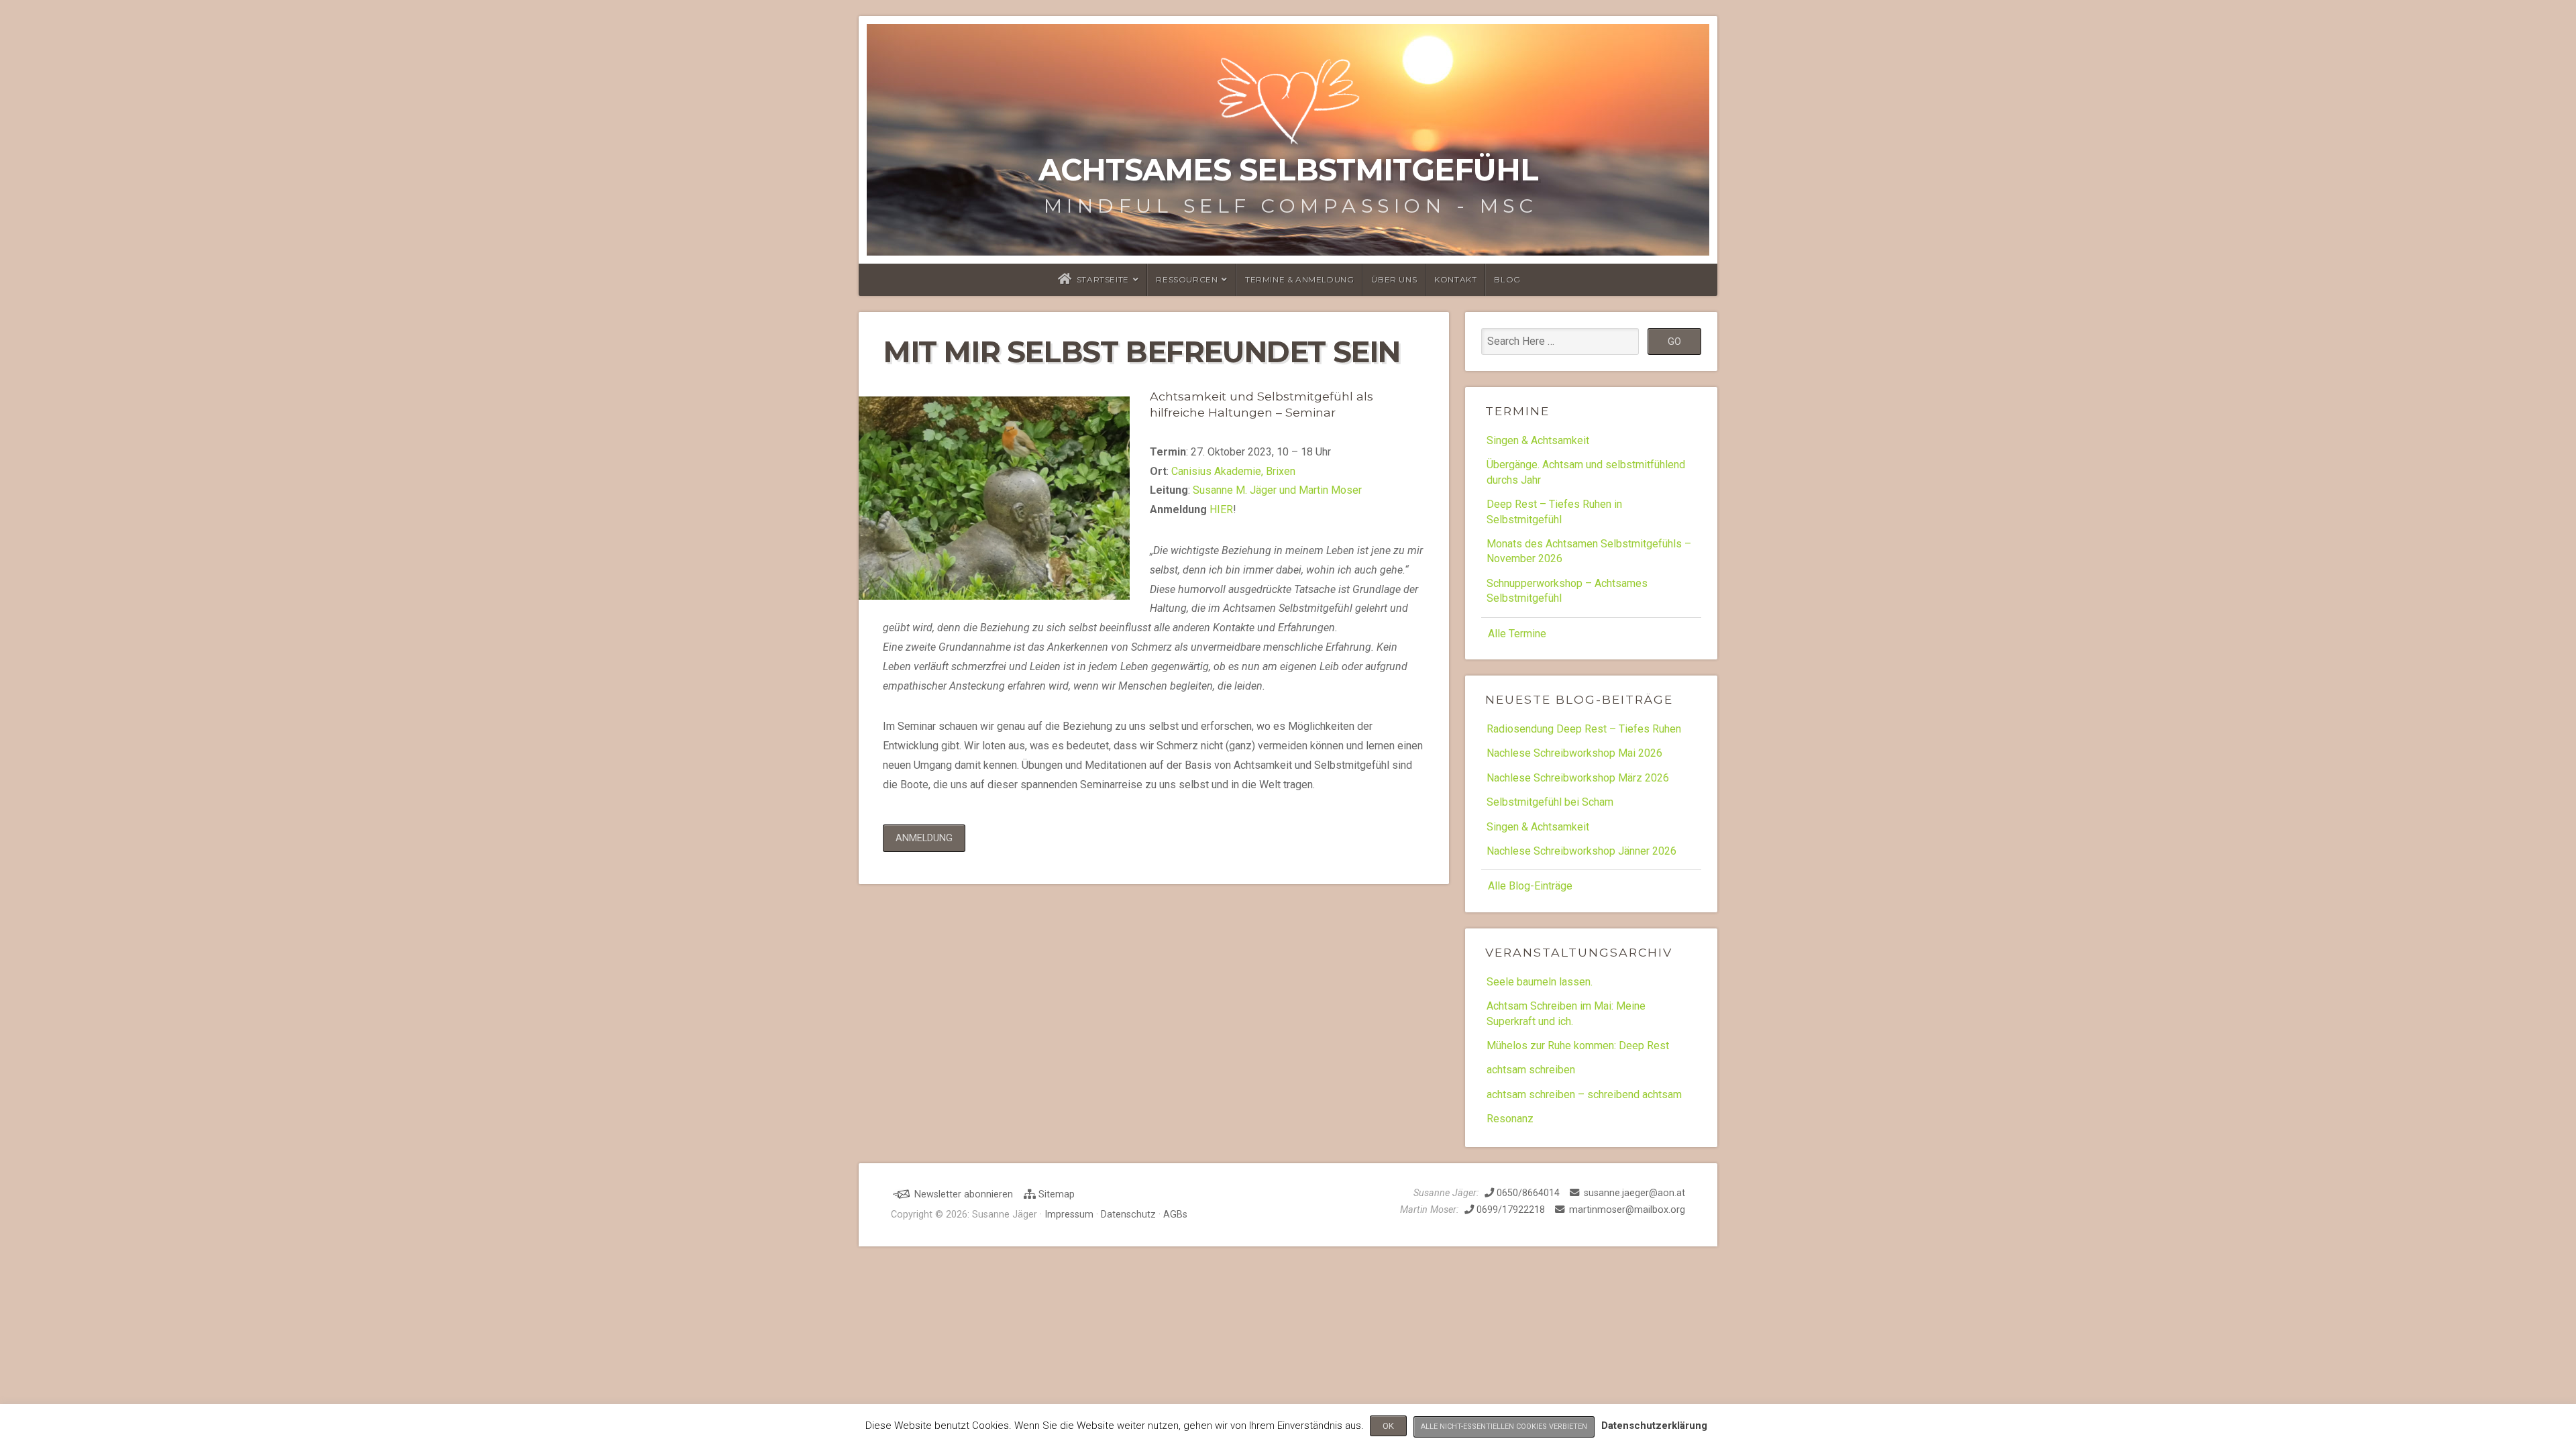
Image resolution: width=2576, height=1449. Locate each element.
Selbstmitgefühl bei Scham (1550, 802)
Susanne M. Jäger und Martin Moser (1277, 490)
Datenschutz (1128, 1215)
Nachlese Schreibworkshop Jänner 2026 (1581, 851)
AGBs (1175, 1215)
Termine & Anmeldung (1299, 279)
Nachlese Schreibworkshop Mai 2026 (1574, 753)
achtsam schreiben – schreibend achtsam (1584, 1094)
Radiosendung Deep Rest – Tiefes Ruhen (1584, 729)
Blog (1507, 279)
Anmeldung (924, 838)
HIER (1221, 509)
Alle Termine (1517, 634)
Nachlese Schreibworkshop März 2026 (1578, 778)
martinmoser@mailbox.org (1627, 1210)
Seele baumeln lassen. (1540, 982)
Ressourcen (1187, 279)
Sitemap (1055, 1194)
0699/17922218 (1509, 1210)
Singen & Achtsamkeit (1538, 440)
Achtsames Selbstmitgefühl (1288, 170)
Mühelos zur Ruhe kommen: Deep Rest (1578, 1045)
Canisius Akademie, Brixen (1233, 471)
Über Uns (1394, 279)
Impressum (1069, 1215)
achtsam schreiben (1531, 1070)
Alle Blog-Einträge (1530, 886)
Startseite (1103, 279)
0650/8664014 (1527, 1193)
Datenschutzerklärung (1654, 1426)
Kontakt (1455, 279)
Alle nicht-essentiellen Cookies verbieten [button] (1504, 1427)
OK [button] (1388, 1426)
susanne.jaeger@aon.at (1634, 1193)
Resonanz (1510, 1119)
